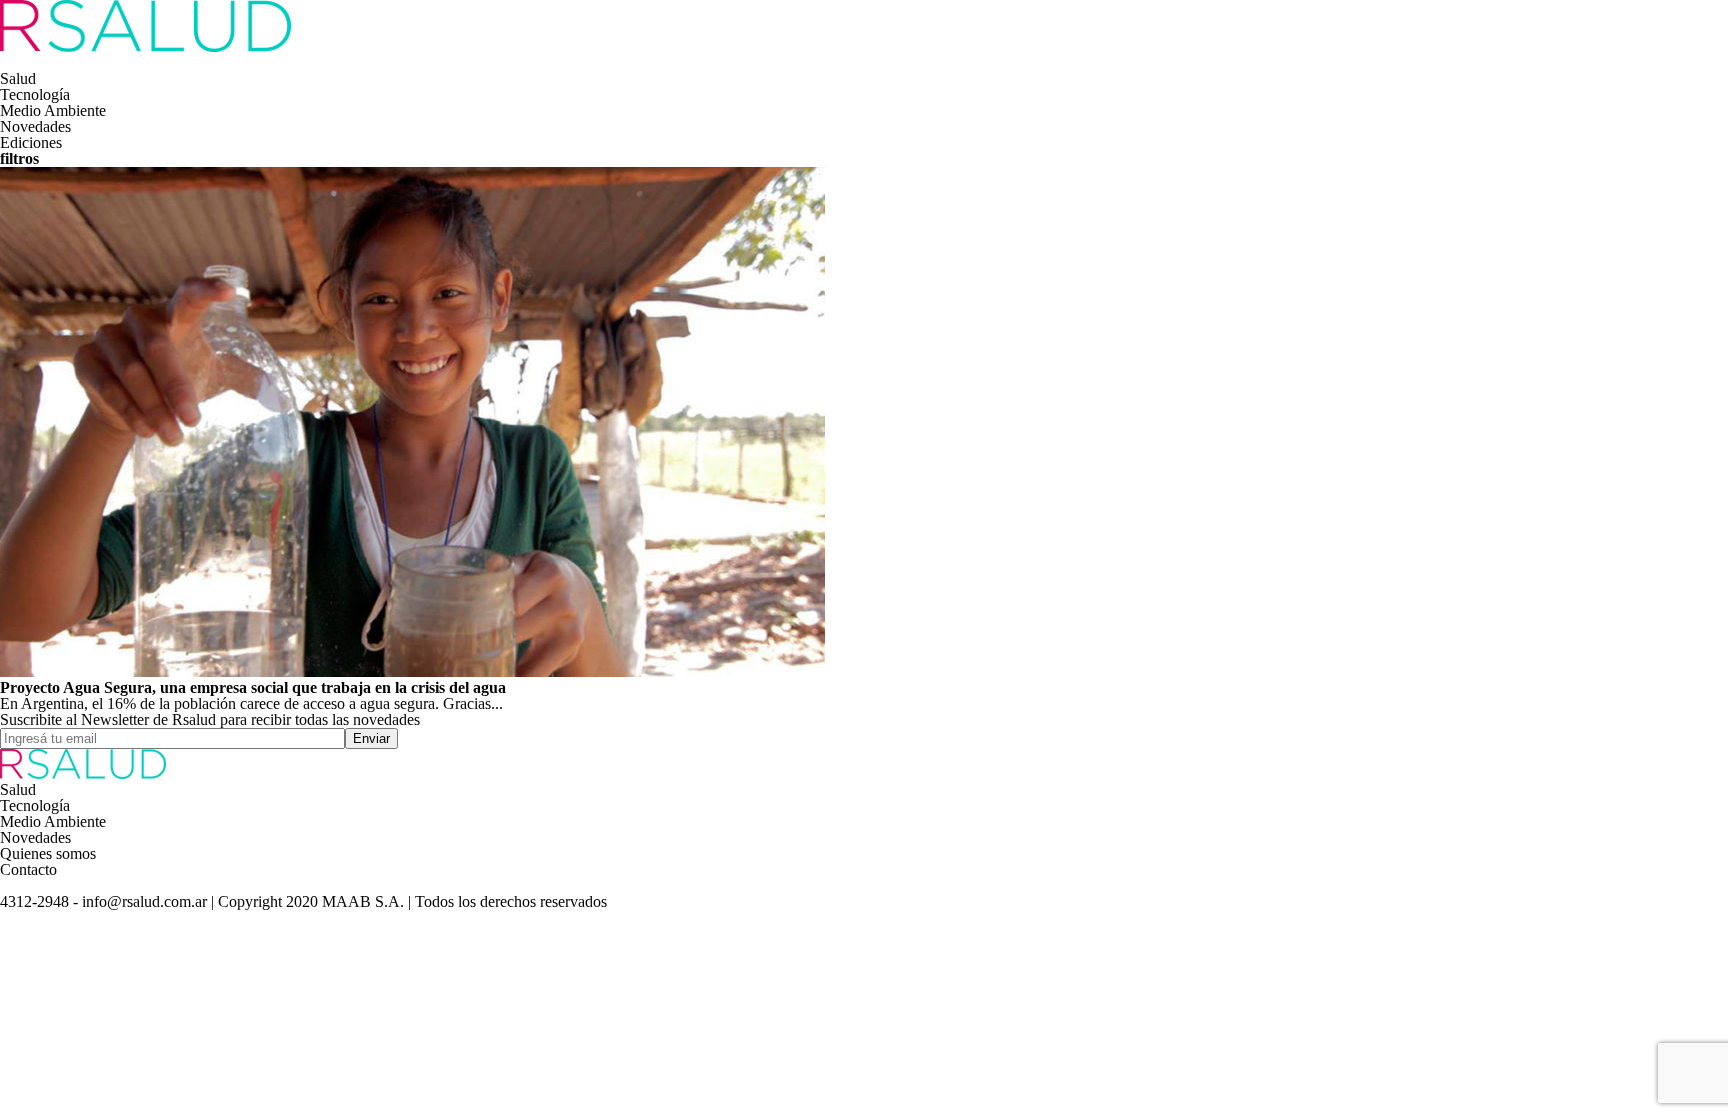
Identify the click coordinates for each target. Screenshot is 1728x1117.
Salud (18, 78)
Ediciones (31, 142)
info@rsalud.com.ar (146, 901)
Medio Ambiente (53, 110)
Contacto (28, 869)
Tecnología (35, 94)
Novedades (35, 126)
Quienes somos (48, 853)
